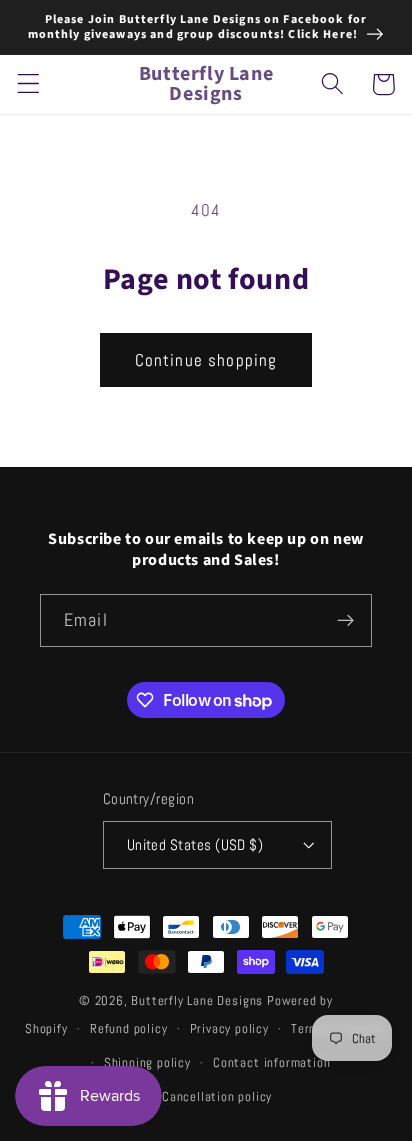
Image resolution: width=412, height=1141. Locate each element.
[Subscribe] (345, 621)
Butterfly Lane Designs (197, 1001)
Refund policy (128, 1029)
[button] (28, 84)
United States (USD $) (195, 844)
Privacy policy (229, 1029)
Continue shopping (206, 360)
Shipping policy (147, 1063)
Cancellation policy (217, 1097)
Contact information (271, 1063)
